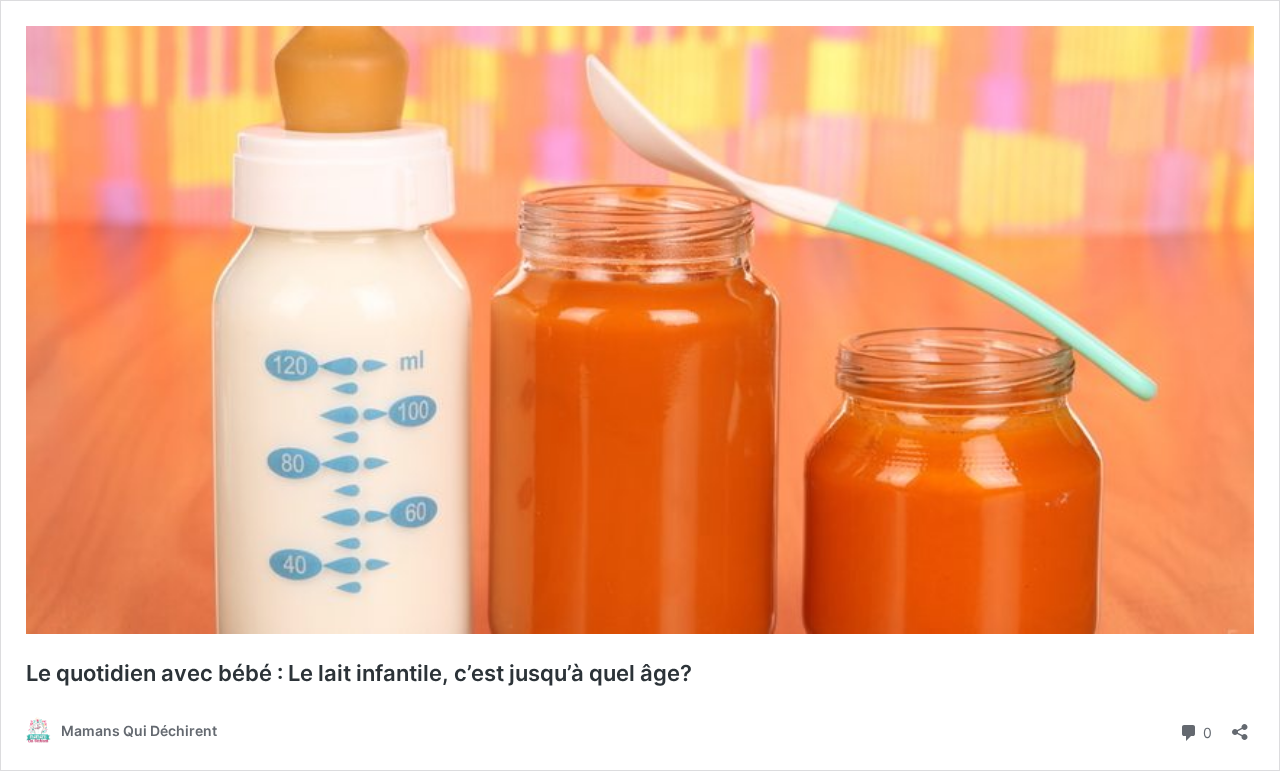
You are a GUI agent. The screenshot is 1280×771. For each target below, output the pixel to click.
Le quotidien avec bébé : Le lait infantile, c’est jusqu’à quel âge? (359, 673)
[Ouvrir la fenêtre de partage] (1240, 725)
